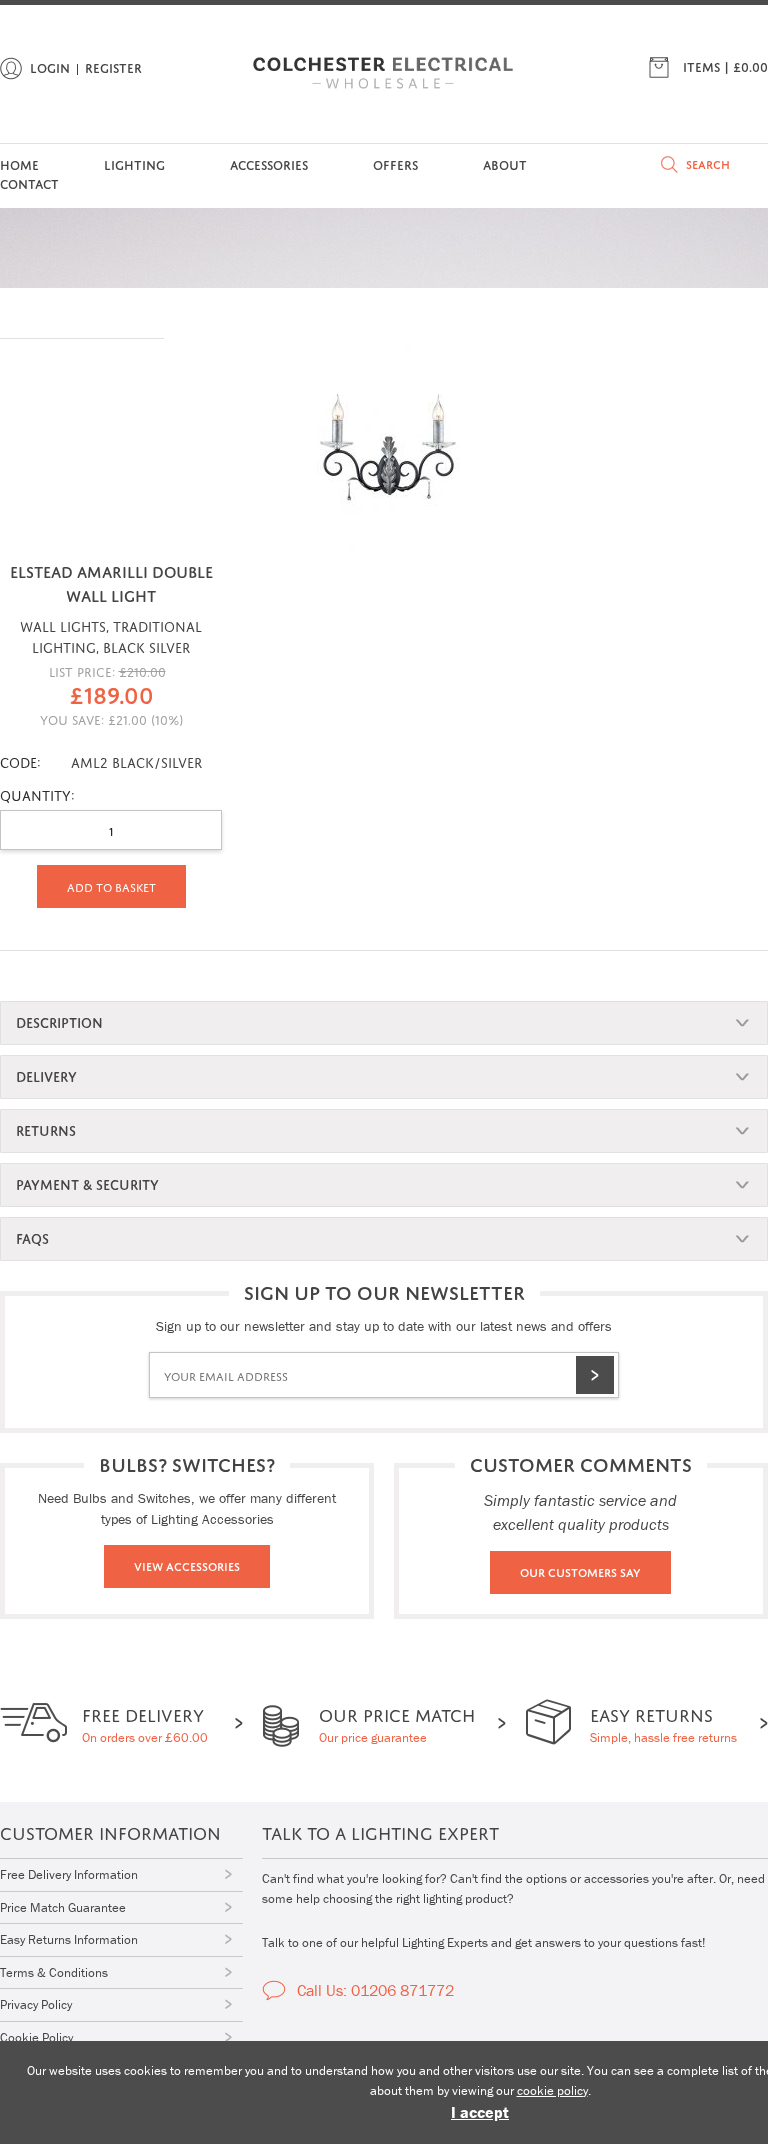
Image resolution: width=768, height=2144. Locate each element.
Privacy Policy (36, 2004)
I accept (480, 2112)
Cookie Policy (36, 2037)
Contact (29, 182)
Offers (395, 163)
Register (113, 66)
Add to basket (111, 886)
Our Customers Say (580, 1571)
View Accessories (187, 1565)
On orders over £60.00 (145, 1722)
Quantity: (37, 793)
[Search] (669, 164)
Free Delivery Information (69, 1874)
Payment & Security (87, 1182)
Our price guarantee (397, 1722)
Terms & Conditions (54, 1972)
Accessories (269, 163)
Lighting (134, 163)
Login (50, 66)
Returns (46, 1128)
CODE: (20, 760)
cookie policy (552, 2090)
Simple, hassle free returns (663, 1722)
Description (59, 1020)
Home (19, 163)
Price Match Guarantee (63, 1907)
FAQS (32, 1236)
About (505, 163)
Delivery (46, 1074)
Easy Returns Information (69, 1939)
